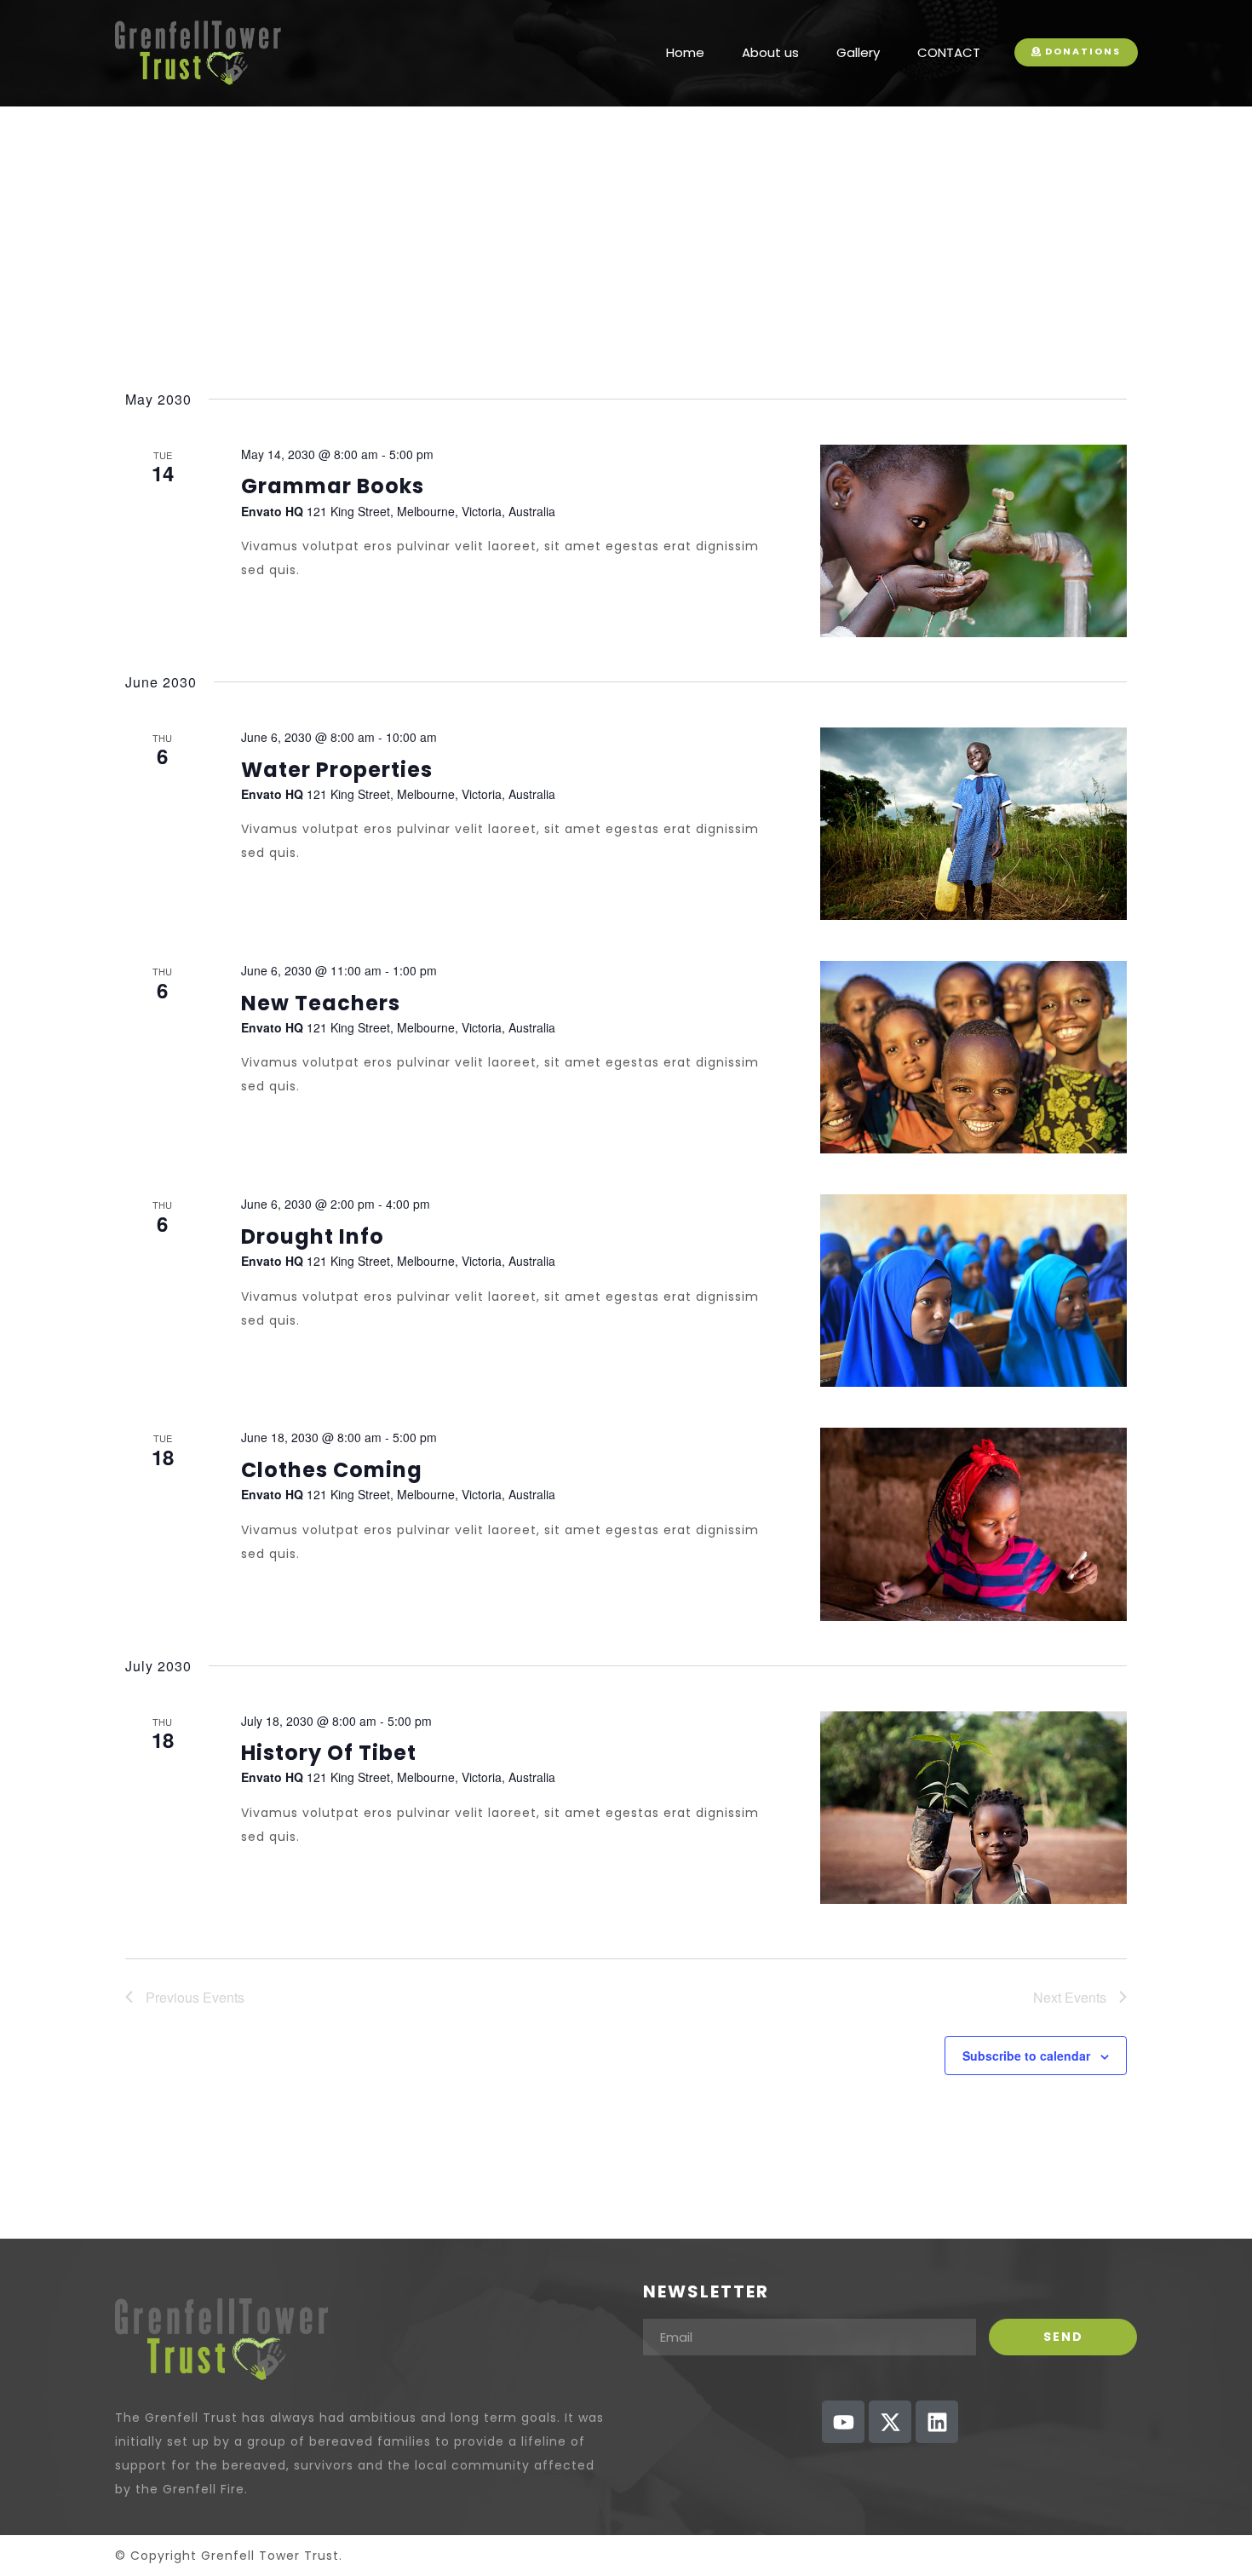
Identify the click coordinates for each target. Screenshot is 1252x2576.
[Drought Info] (973, 1291)
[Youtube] (843, 2422)
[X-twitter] (890, 2422)
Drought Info (313, 1236)
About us (770, 52)
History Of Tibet (329, 1753)
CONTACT (949, 52)
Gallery (858, 52)
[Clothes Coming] (973, 1524)
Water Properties (337, 770)
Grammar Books (333, 486)
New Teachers (321, 1003)
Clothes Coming (332, 1470)
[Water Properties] (973, 824)
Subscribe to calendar (1026, 2056)
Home (685, 52)
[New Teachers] (973, 1057)
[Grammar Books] (973, 541)
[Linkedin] (937, 2422)
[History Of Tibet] (973, 1808)
